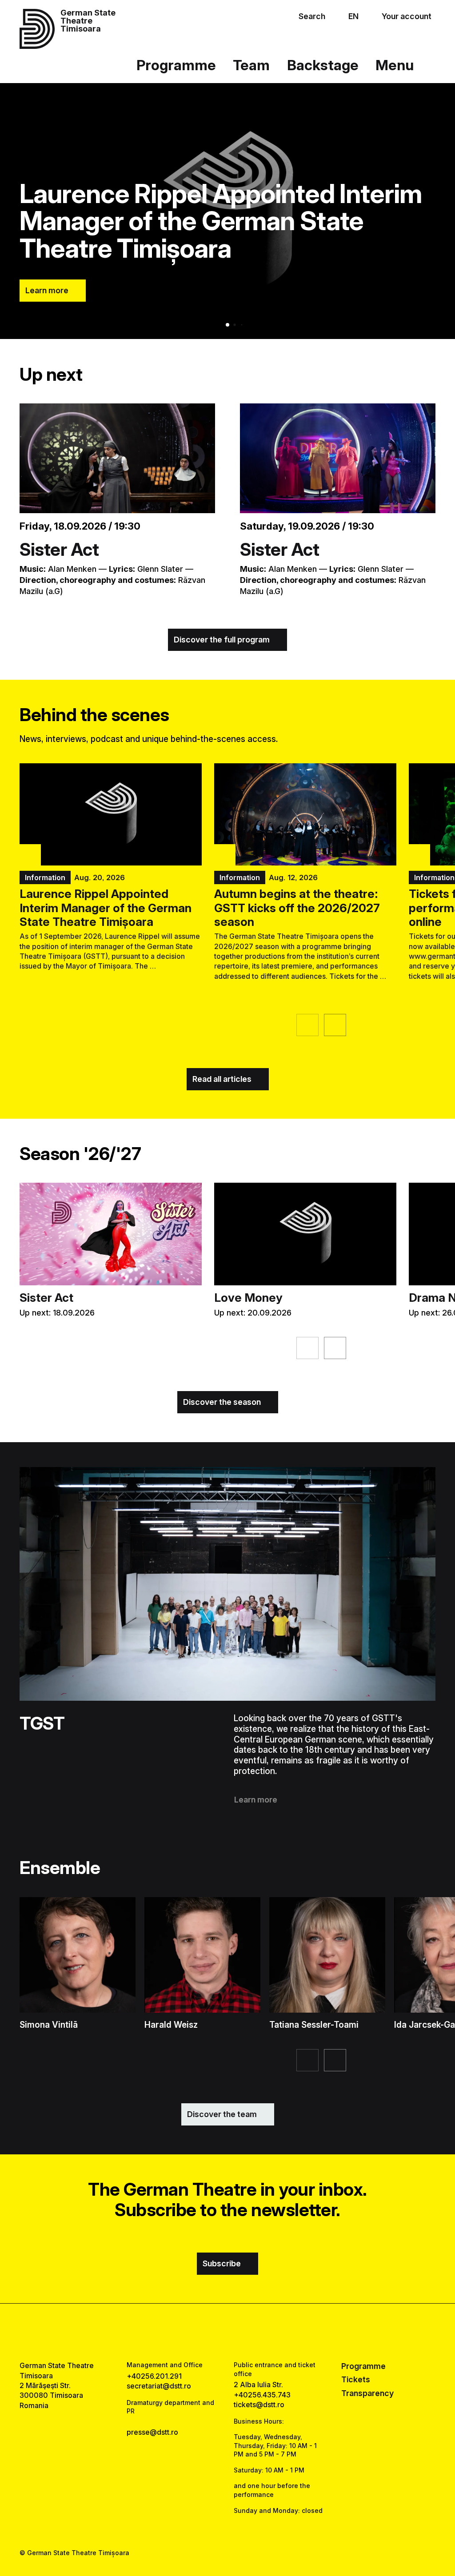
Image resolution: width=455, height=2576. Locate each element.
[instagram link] (227, 2332)
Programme (176, 65)
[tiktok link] (252, 2332)
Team (251, 65)
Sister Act (59, 549)
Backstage (323, 65)
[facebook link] (203, 2332)
